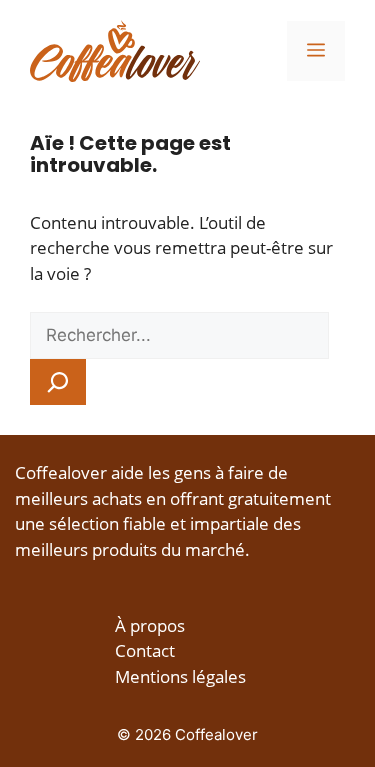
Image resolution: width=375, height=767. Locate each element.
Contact (145, 650)
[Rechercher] (58, 382)
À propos (150, 625)
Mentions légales (180, 676)
